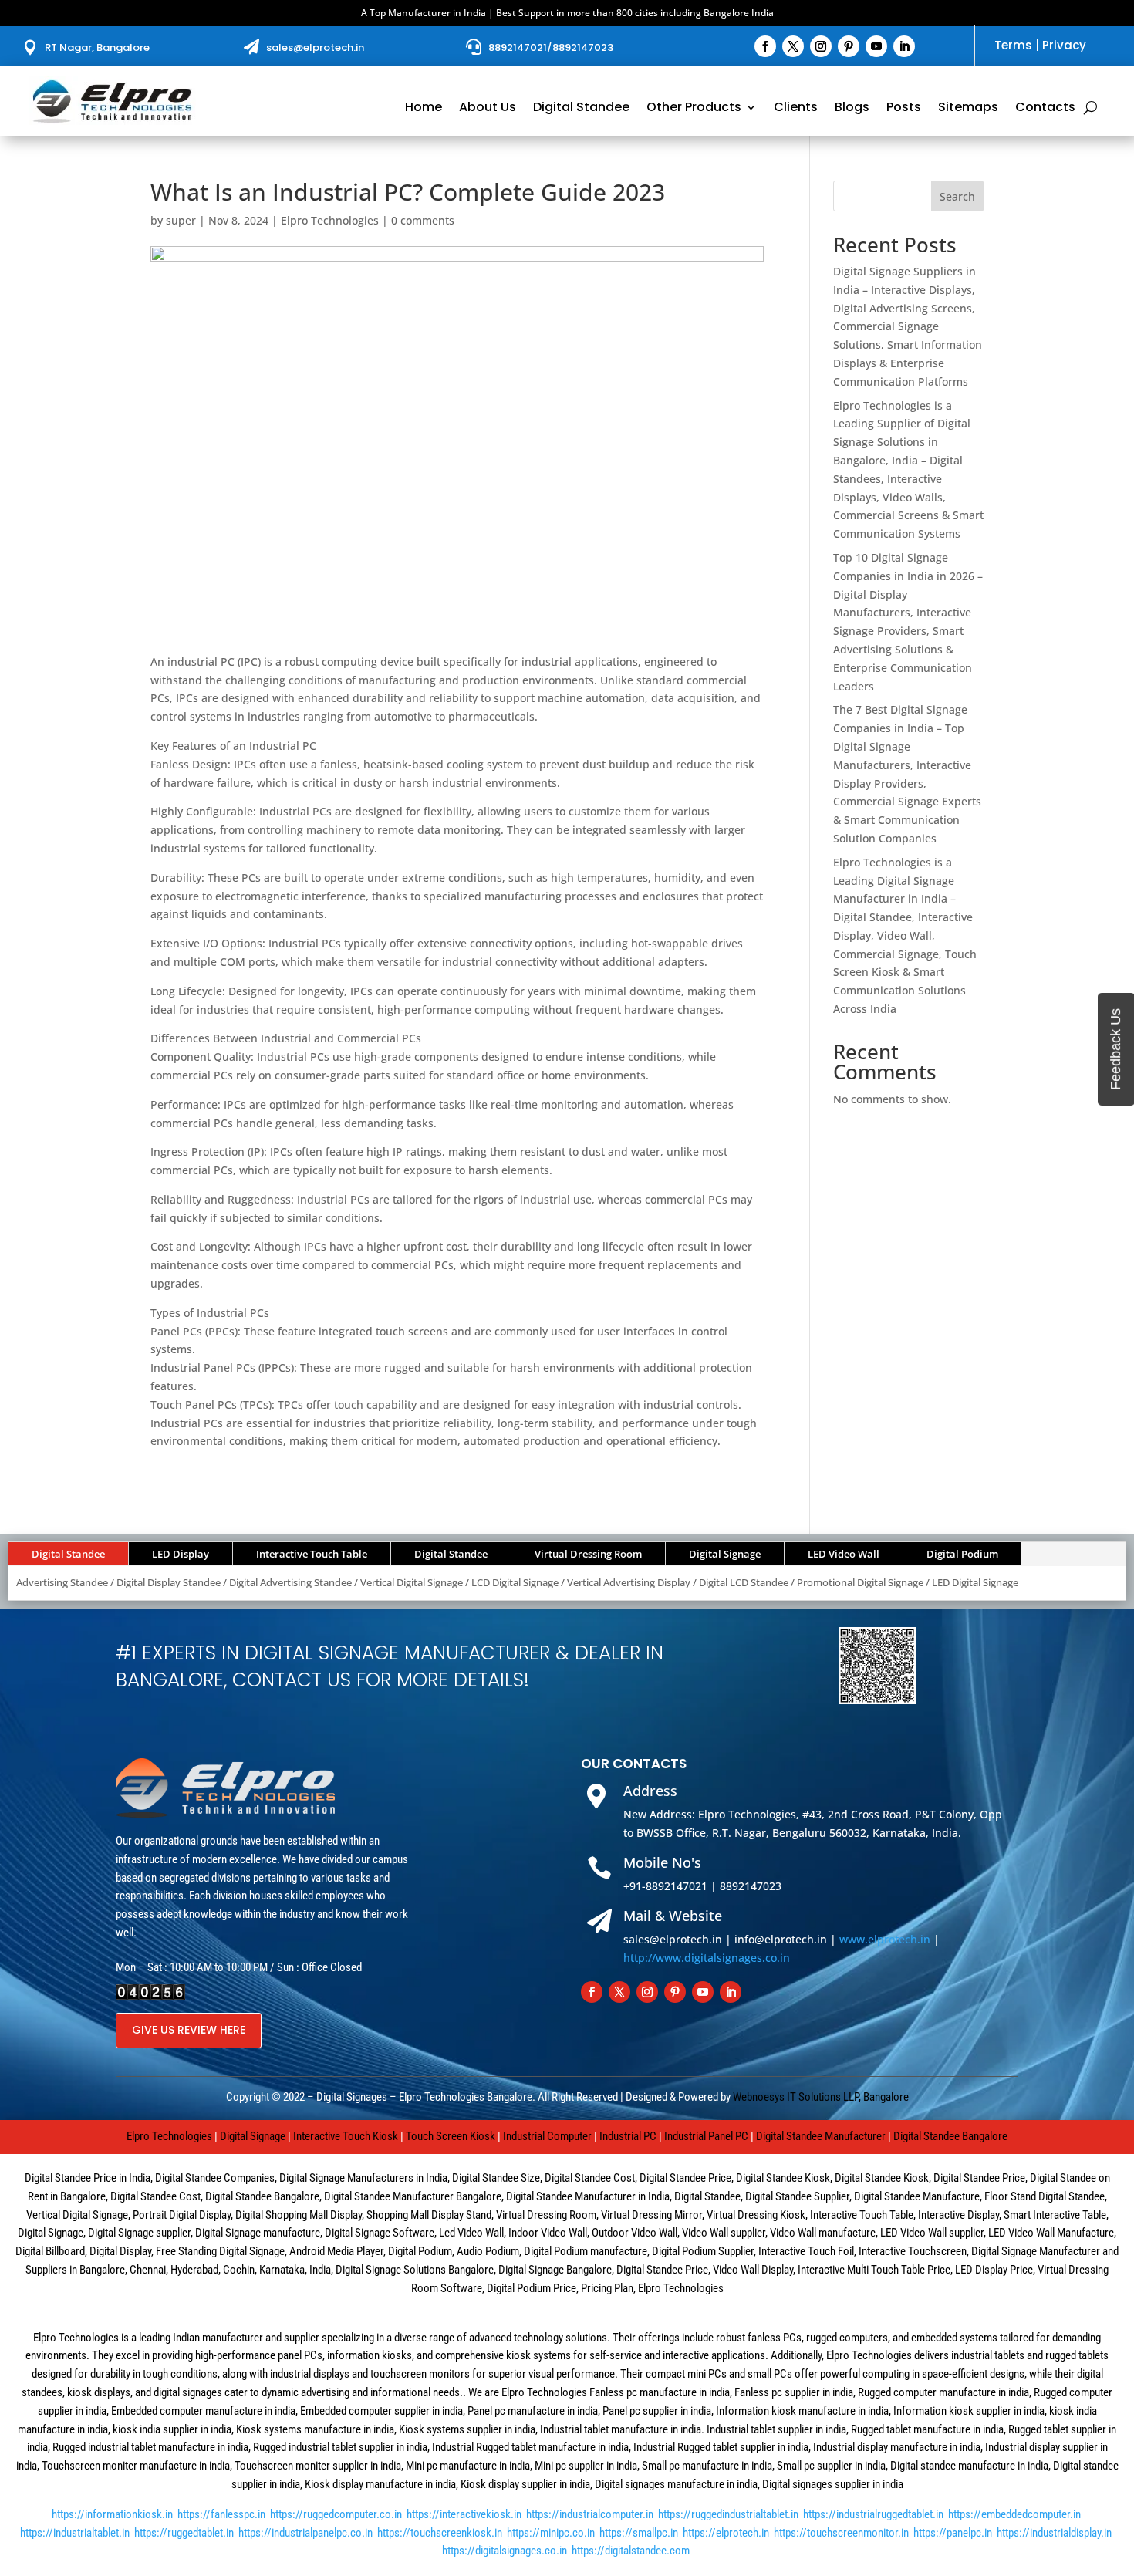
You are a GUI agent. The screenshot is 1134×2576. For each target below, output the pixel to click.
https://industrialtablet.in (75, 2533)
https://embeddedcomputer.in (1014, 2514)
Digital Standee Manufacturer (821, 2136)
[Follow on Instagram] (821, 46)
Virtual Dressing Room (588, 1554)
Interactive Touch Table (312, 1554)
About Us (488, 109)
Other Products (694, 109)
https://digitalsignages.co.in (505, 2551)
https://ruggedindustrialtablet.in (728, 2514)
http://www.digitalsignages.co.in (707, 1958)
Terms (1013, 45)
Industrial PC (628, 2136)
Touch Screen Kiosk (451, 2136)
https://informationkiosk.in (112, 2514)
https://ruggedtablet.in (184, 2533)
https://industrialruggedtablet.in (873, 2514)
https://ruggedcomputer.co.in (336, 2514)
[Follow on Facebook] (765, 46)
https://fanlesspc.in (221, 2514)
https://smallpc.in (639, 2533)
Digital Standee (581, 109)
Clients (796, 109)
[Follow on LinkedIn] (904, 46)
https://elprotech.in (726, 2533)
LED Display (181, 1554)
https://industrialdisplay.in (1054, 2533)
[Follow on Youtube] (876, 46)
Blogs (852, 109)
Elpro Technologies (330, 220)
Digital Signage (725, 1554)
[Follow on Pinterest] (849, 46)
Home (424, 109)
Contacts (1045, 109)
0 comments (423, 220)
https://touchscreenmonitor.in (841, 2533)
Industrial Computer (547, 2136)
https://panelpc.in (953, 2533)
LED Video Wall (844, 1554)
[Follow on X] (793, 46)
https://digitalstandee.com (631, 2551)
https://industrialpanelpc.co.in (305, 2533)
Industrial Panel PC (706, 2136)
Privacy (1064, 45)
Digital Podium (962, 1554)
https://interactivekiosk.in (464, 2514)
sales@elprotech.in (315, 47)
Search (957, 196)
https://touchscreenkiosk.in (440, 2533)
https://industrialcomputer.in (590, 2514)
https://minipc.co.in (551, 2533)
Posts (904, 109)
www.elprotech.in (885, 1939)
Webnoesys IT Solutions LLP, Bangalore (821, 2097)
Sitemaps (968, 109)
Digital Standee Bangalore (950, 2136)
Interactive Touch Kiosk (346, 2136)
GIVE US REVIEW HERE (189, 2030)
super (181, 220)
